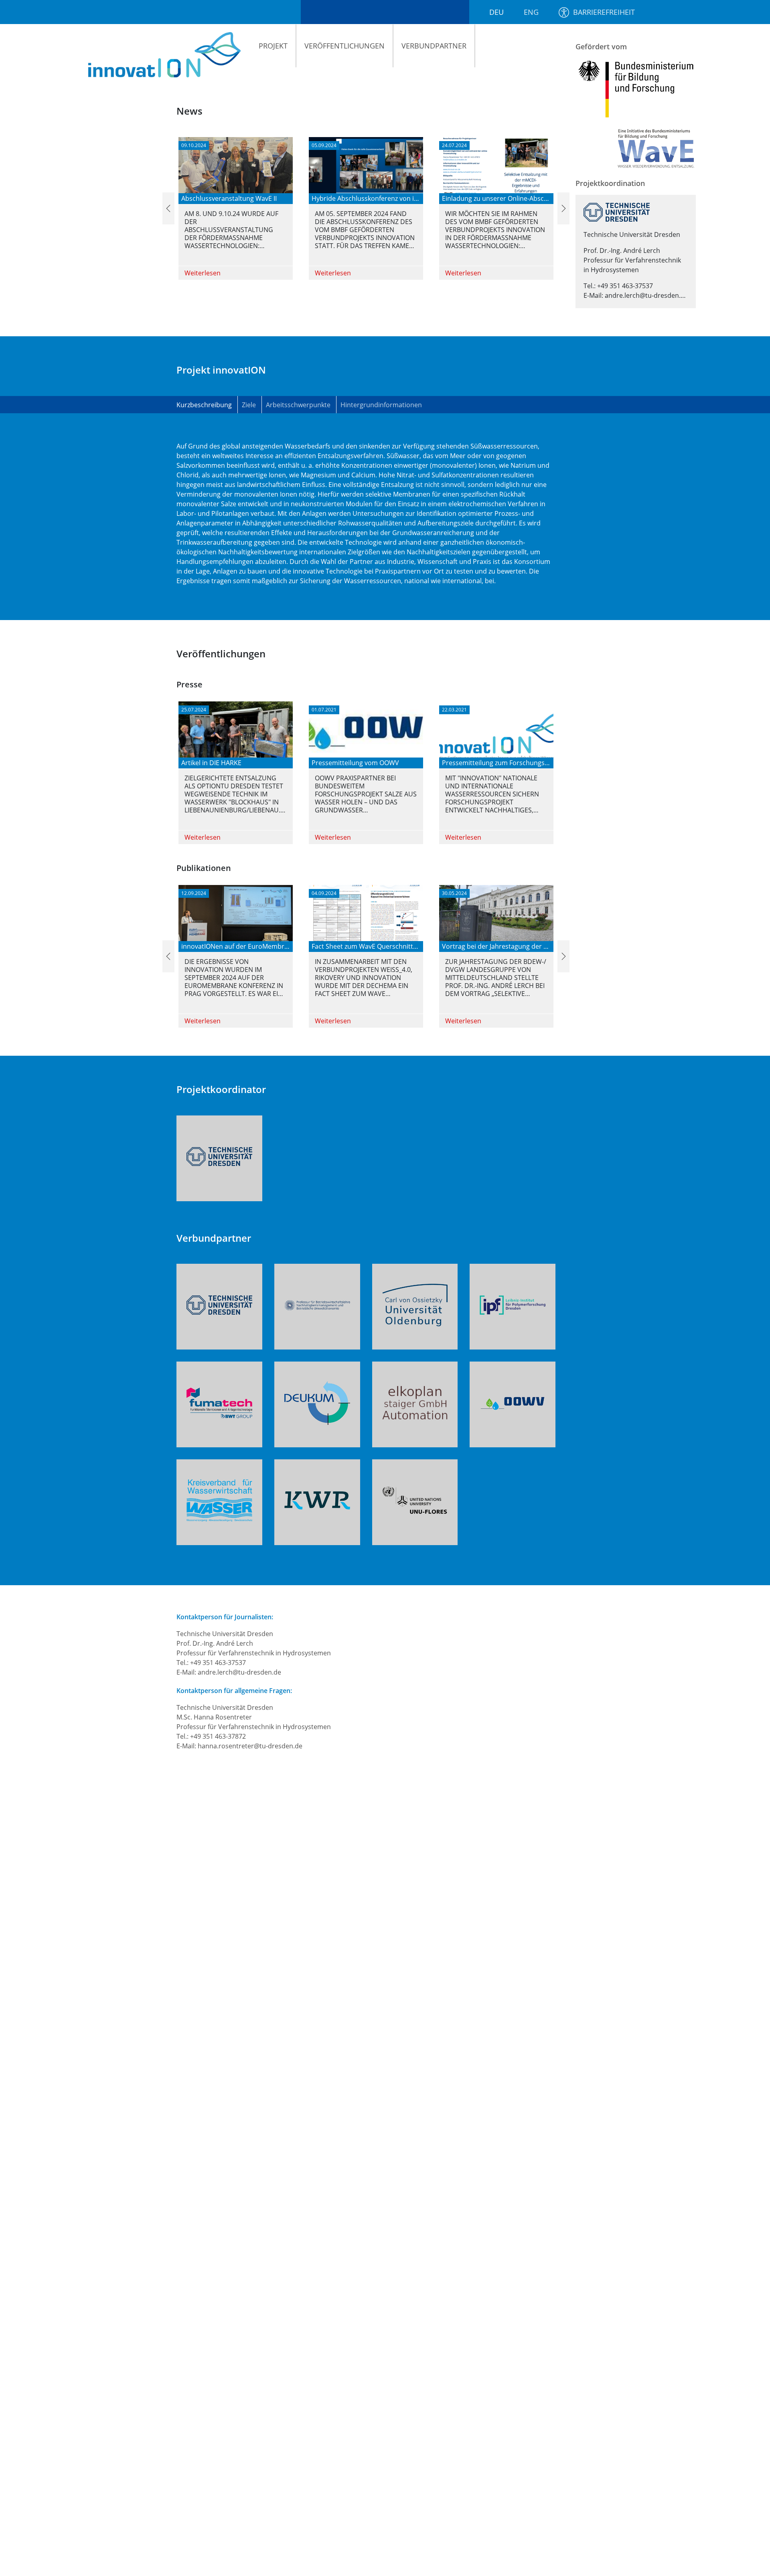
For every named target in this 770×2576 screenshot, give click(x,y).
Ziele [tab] (249, 405)
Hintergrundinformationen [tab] (381, 405)
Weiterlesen (203, 273)
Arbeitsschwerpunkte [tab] (298, 405)
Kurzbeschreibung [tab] (204, 405)
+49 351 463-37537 (625, 286)
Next (561, 208)
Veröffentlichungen (344, 46)
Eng (531, 12)
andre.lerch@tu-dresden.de (646, 295)
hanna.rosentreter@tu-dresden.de (250, 1746)
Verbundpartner (434, 46)
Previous (166, 208)
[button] (219, 1157)
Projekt (273, 46)
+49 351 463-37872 (218, 1736)
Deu (496, 12)
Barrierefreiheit (604, 12)
